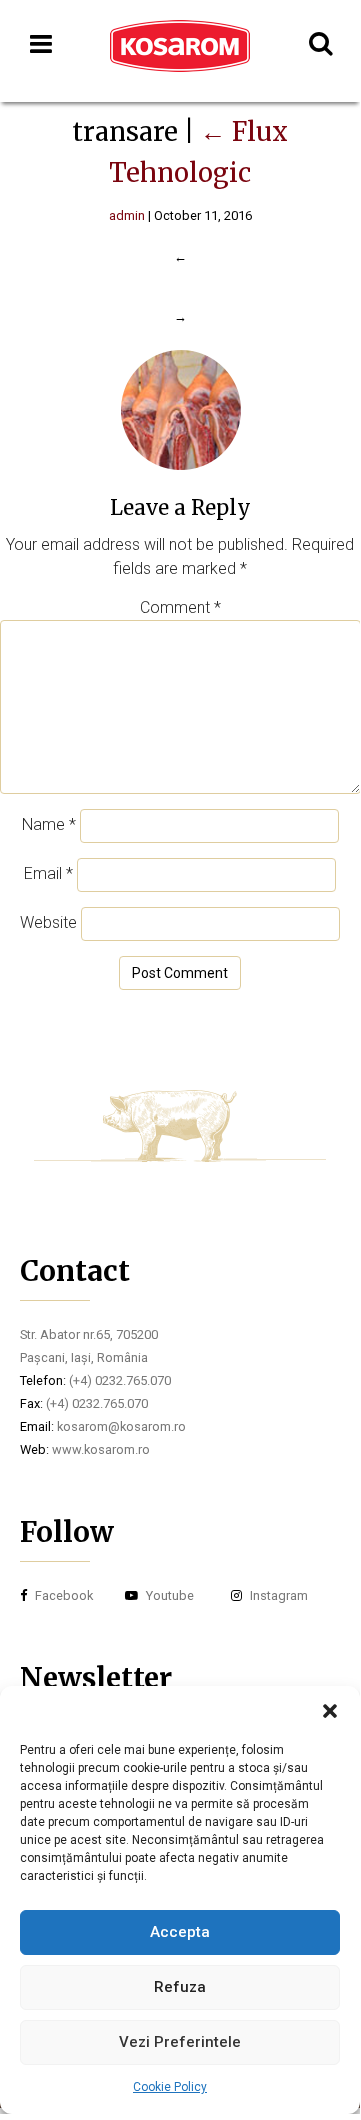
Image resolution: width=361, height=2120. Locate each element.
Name (49, 824)
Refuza (180, 1987)
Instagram (277, 1595)
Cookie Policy (170, 2087)
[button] (330, 1711)
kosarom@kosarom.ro (121, 1426)
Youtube (168, 1595)
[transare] (180, 466)
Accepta (180, 1932)
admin (127, 215)
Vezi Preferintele (180, 2042)
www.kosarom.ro (101, 1449)
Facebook (62, 1595)
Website (48, 922)
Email (48, 873)
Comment (180, 607)
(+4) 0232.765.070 (120, 1380)
